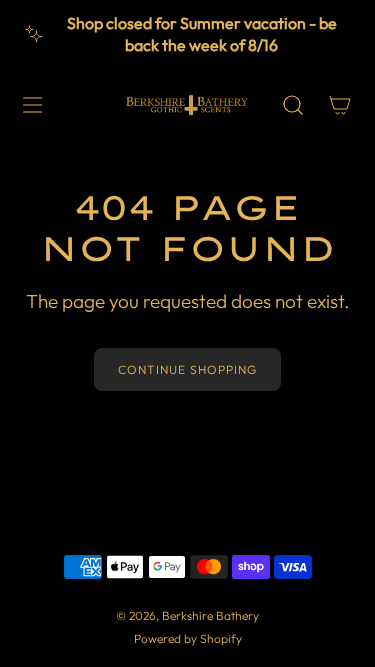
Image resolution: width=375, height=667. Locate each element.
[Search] (292, 105)
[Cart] (339, 105)
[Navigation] (32, 105)
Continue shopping (187, 369)
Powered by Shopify (188, 638)
